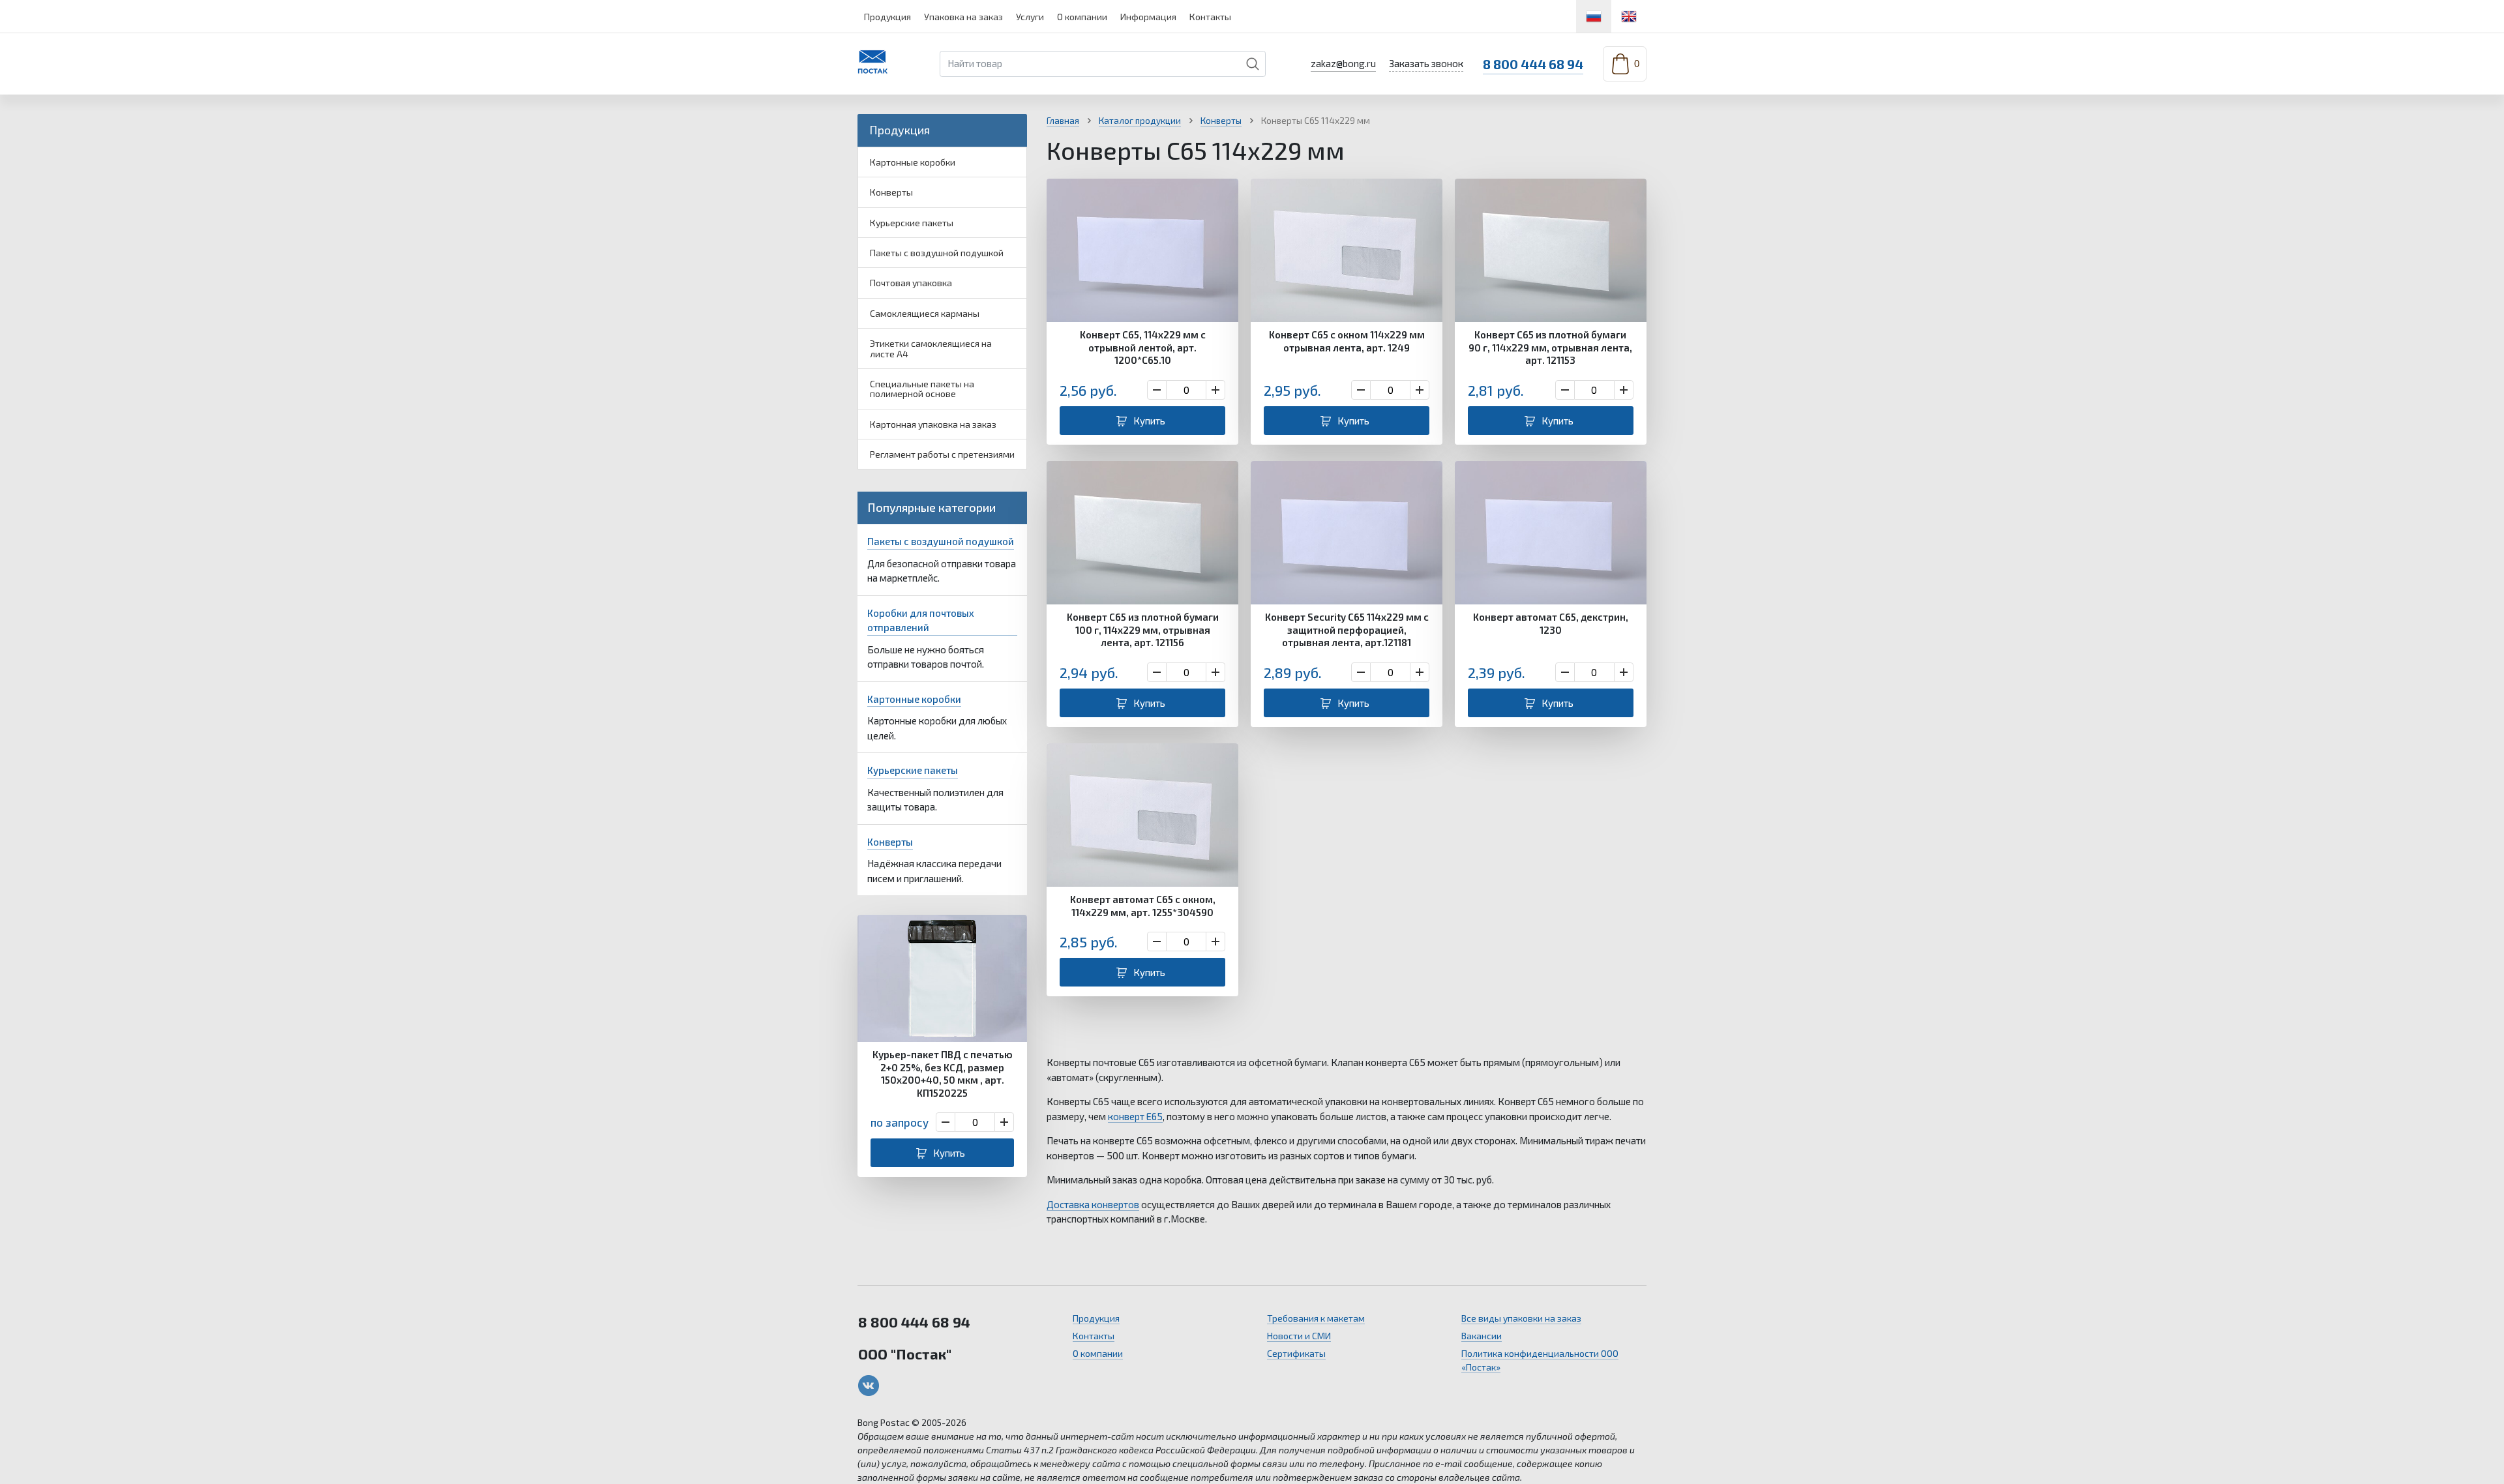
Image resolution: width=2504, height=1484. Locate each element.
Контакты (1210, 17)
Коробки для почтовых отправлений (921, 620)
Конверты (891, 192)
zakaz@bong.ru (1343, 63)
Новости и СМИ (1299, 1336)
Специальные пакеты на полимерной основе (922, 389)
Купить (949, 1153)
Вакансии (1482, 1336)
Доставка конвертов (1093, 1204)
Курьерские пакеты (912, 223)
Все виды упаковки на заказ (1521, 1318)
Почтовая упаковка (911, 283)
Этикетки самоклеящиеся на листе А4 (931, 348)
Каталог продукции (1140, 121)
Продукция (887, 17)
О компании (1082, 17)
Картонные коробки (913, 162)
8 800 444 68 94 (1533, 64)
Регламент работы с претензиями (942, 454)
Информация (1148, 17)
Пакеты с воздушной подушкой (937, 253)
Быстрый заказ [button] (942, 980)
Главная (1063, 121)
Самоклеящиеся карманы (925, 313)
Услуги (1030, 17)
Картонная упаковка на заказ (933, 424)
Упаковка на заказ (963, 17)
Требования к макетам (1316, 1318)
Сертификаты (1296, 1353)
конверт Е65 (1135, 1116)
